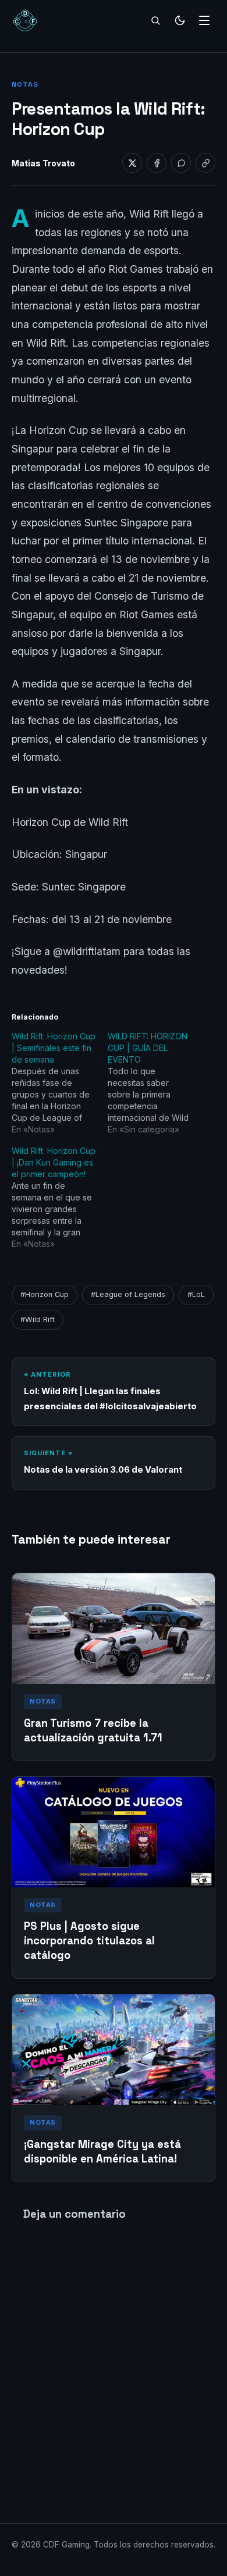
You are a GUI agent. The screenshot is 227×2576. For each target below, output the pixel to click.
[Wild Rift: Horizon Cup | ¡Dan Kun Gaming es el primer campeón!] (60, 1198)
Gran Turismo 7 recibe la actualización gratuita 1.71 (93, 1730)
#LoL (196, 1294)
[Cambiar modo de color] (180, 20)
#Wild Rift (38, 1319)
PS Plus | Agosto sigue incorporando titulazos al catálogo (89, 1941)
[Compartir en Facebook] (157, 163)
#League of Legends (128, 1294)
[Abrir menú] (204, 20)
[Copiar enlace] (205, 163)
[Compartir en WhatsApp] (181, 163)
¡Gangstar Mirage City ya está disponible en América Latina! (102, 2151)
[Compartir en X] (132, 163)
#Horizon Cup (45, 1294)
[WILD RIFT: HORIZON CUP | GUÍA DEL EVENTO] (156, 1083)
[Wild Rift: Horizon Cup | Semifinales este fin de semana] (60, 1083)
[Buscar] (155, 20)
